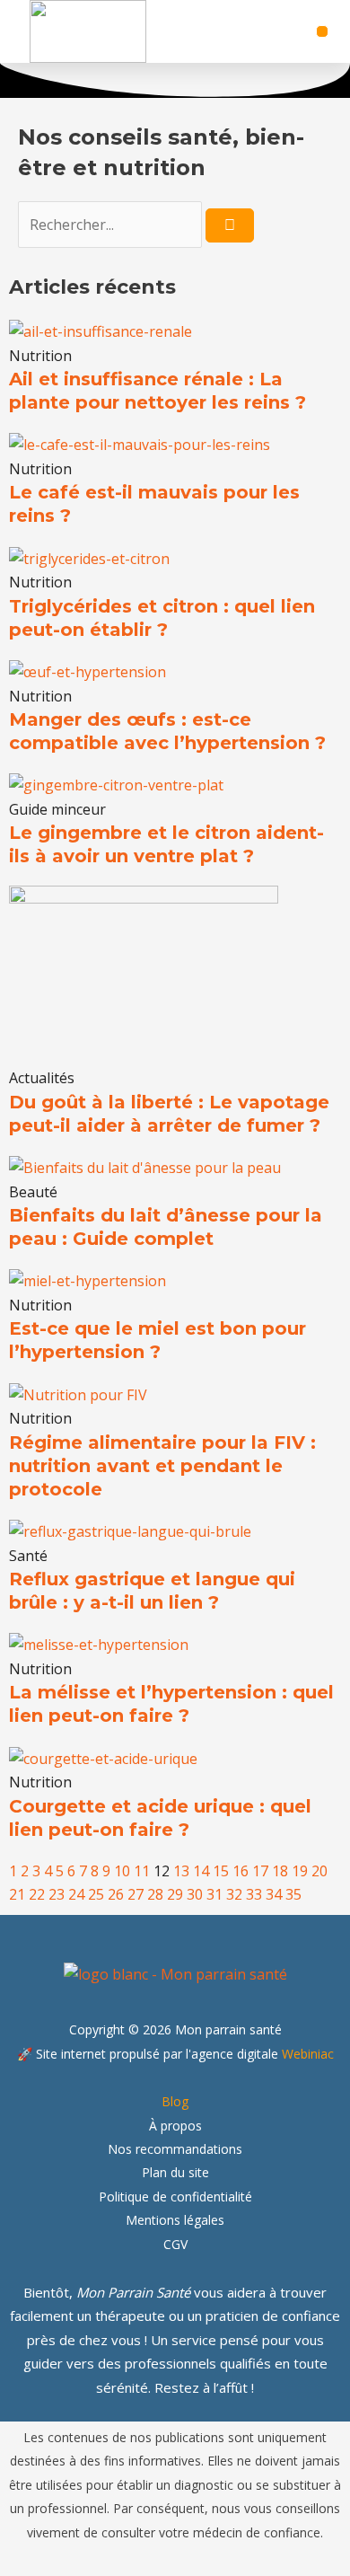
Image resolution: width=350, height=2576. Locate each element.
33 (254, 1894)
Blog (175, 2101)
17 (260, 1871)
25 (96, 1894)
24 (76, 1894)
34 (274, 1894)
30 (195, 1894)
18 (280, 1871)
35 (293, 1894)
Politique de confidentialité (175, 2197)
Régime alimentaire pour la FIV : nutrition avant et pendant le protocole (162, 1466)
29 (175, 1894)
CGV (175, 2244)
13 (181, 1871)
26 (116, 1894)
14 (201, 1871)
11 (142, 1871)
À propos (175, 2126)
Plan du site (175, 2172)
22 (37, 1894)
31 (214, 1894)
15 (221, 1871)
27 (136, 1894)
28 (155, 1894)
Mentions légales (175, 2220)
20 (319, 1871)
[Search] (230, 225)
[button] (322, 31)
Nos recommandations (175, 2149)
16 (241, 1871)
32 (234, 1894)
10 (122, 1871)
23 (57, 1894)
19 (300, 1871)
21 (17, 1894)
